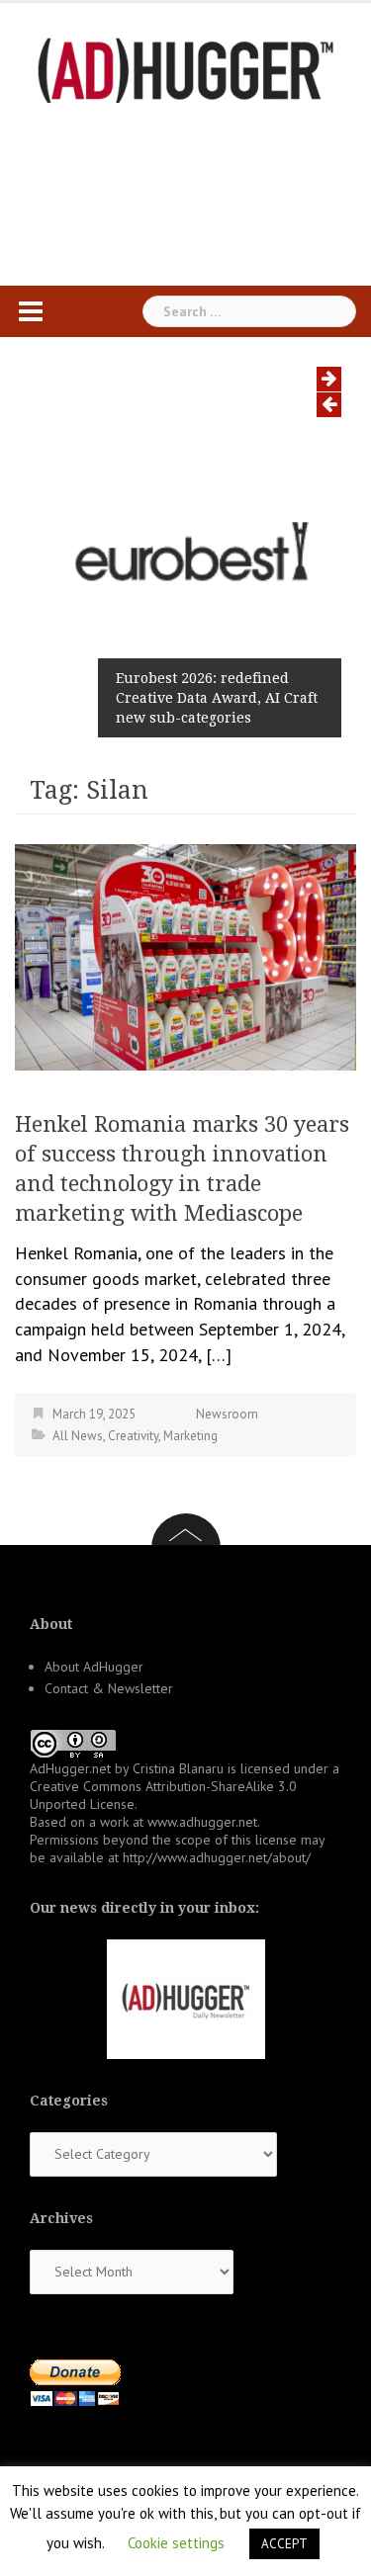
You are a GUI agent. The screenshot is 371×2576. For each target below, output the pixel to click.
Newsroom (227, 1414)
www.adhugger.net (202, 1822)
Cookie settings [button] (176, 2543)
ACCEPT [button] (284, 2544)
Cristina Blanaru (178, 1768)
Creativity (133, 1436)
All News (78, 1436)
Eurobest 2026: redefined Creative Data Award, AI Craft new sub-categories (217, 698)
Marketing (190, 1436)
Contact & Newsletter (109, 1688)
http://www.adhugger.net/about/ (217, 1857)
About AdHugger (94, 1667)
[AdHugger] (186, 69)
